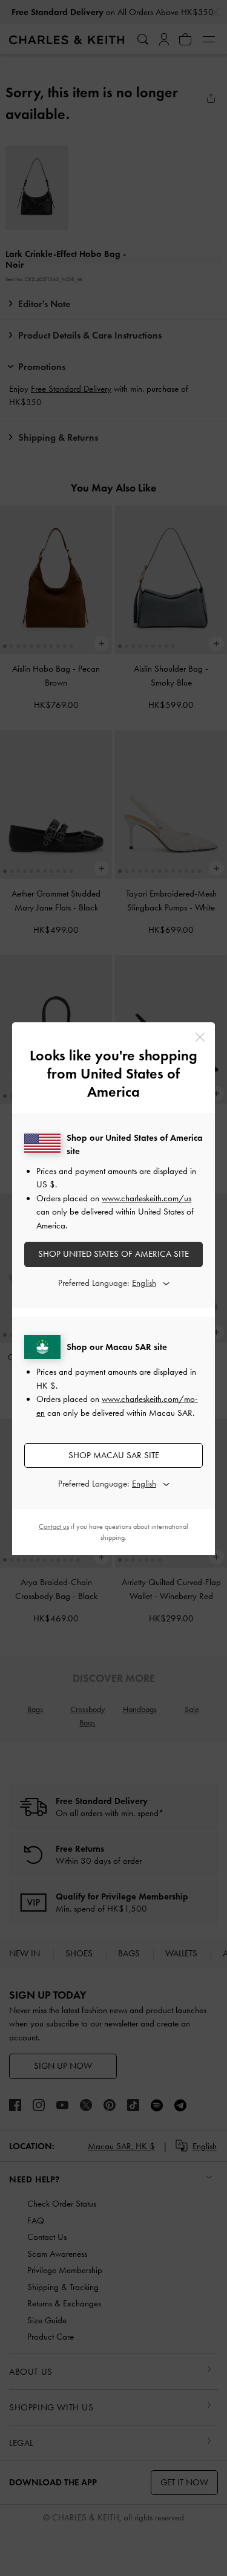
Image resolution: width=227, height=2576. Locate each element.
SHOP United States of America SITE (113, 1254)
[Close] (200, 1037)
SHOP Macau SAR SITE (114, 1455)
